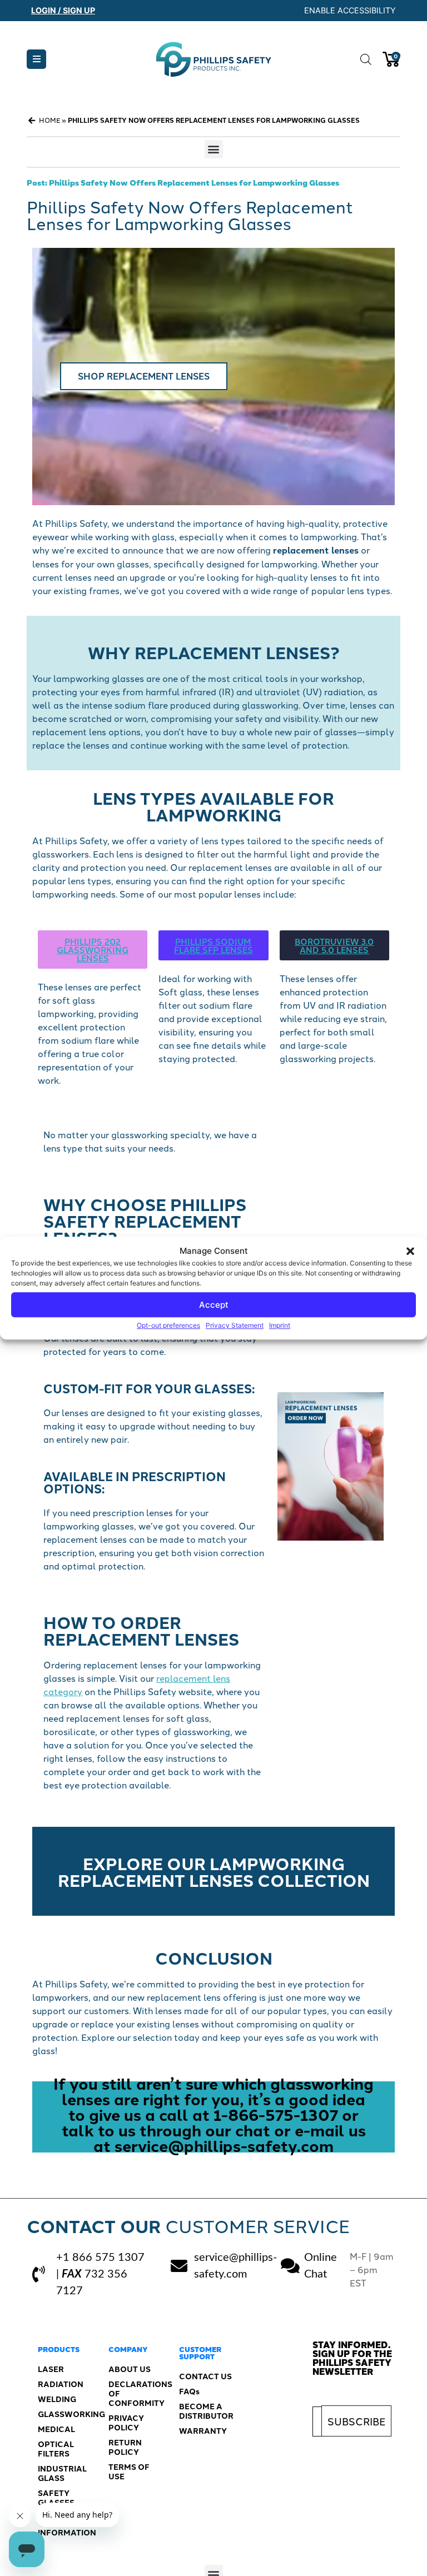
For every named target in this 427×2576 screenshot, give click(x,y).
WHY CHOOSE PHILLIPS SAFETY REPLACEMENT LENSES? (145, 1220)
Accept (214, 1305)
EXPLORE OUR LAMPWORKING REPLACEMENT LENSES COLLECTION (214, 1871)
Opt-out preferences (168, 1325)
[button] (410, 1251)
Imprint (280, 1325)
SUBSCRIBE (356, 2421)
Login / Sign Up (63, 10)
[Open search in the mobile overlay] (366, 59)
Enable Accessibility (350, 10)
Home (49, 120)
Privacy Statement (235, 1325)
